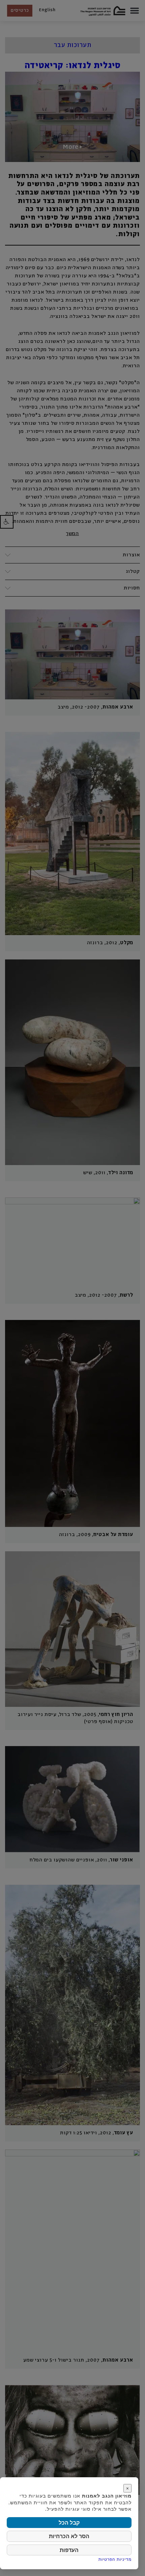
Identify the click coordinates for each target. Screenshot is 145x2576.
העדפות (69, 2550)
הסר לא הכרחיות (69, 2536)
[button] (7, 522)
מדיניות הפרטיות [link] (115, 2559)
